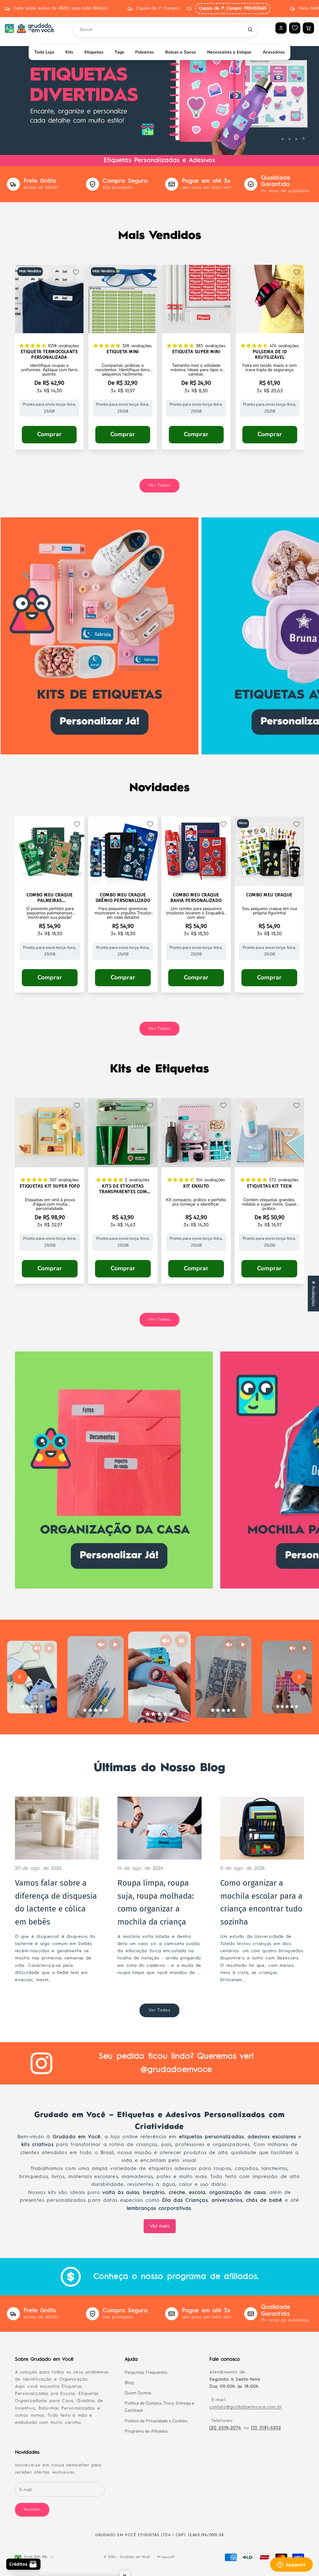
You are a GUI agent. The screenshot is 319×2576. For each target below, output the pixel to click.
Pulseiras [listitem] (145, 52)
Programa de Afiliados (146, 2431)
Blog (129, 2383)
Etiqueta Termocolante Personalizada (49, 355)
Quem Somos (138, 2393)
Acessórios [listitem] (274, 52)
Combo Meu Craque (269, 895)
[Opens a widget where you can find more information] (291, 2565)
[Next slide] (299, 1677)
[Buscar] (250, 30)
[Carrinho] (308, 28)
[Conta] (281, 28)
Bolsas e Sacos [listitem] (181, 52)
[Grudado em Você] (30, 28)
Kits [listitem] (69, 52)
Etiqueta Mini (123, 352)
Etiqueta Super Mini (196, 352)
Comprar (49, 434)
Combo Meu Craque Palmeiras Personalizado (50, 898)
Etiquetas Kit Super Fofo (50, 1186)
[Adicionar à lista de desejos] (76, 272)
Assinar (32, 2509)
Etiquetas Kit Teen (269, 1186)
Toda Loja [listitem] (44, 52)
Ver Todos (159, 485)
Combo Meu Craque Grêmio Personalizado (123, 898)
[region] (159, 95)
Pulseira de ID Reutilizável (270, 355)
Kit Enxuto (196, 1186)
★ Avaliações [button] (314, 1293)
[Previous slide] (20, 1677)
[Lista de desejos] (295, 28)
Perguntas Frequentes (146, 2372)
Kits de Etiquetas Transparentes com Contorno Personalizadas (123, 1189)
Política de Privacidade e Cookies (156, 2421)
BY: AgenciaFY (166, 2557)
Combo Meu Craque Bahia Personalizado (196, 898)
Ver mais (160, 2226)
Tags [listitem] (119, 52)
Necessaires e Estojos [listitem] (229, 52)
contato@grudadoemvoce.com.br (246, 2407)
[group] (159, 95)
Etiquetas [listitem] (94, 52)
